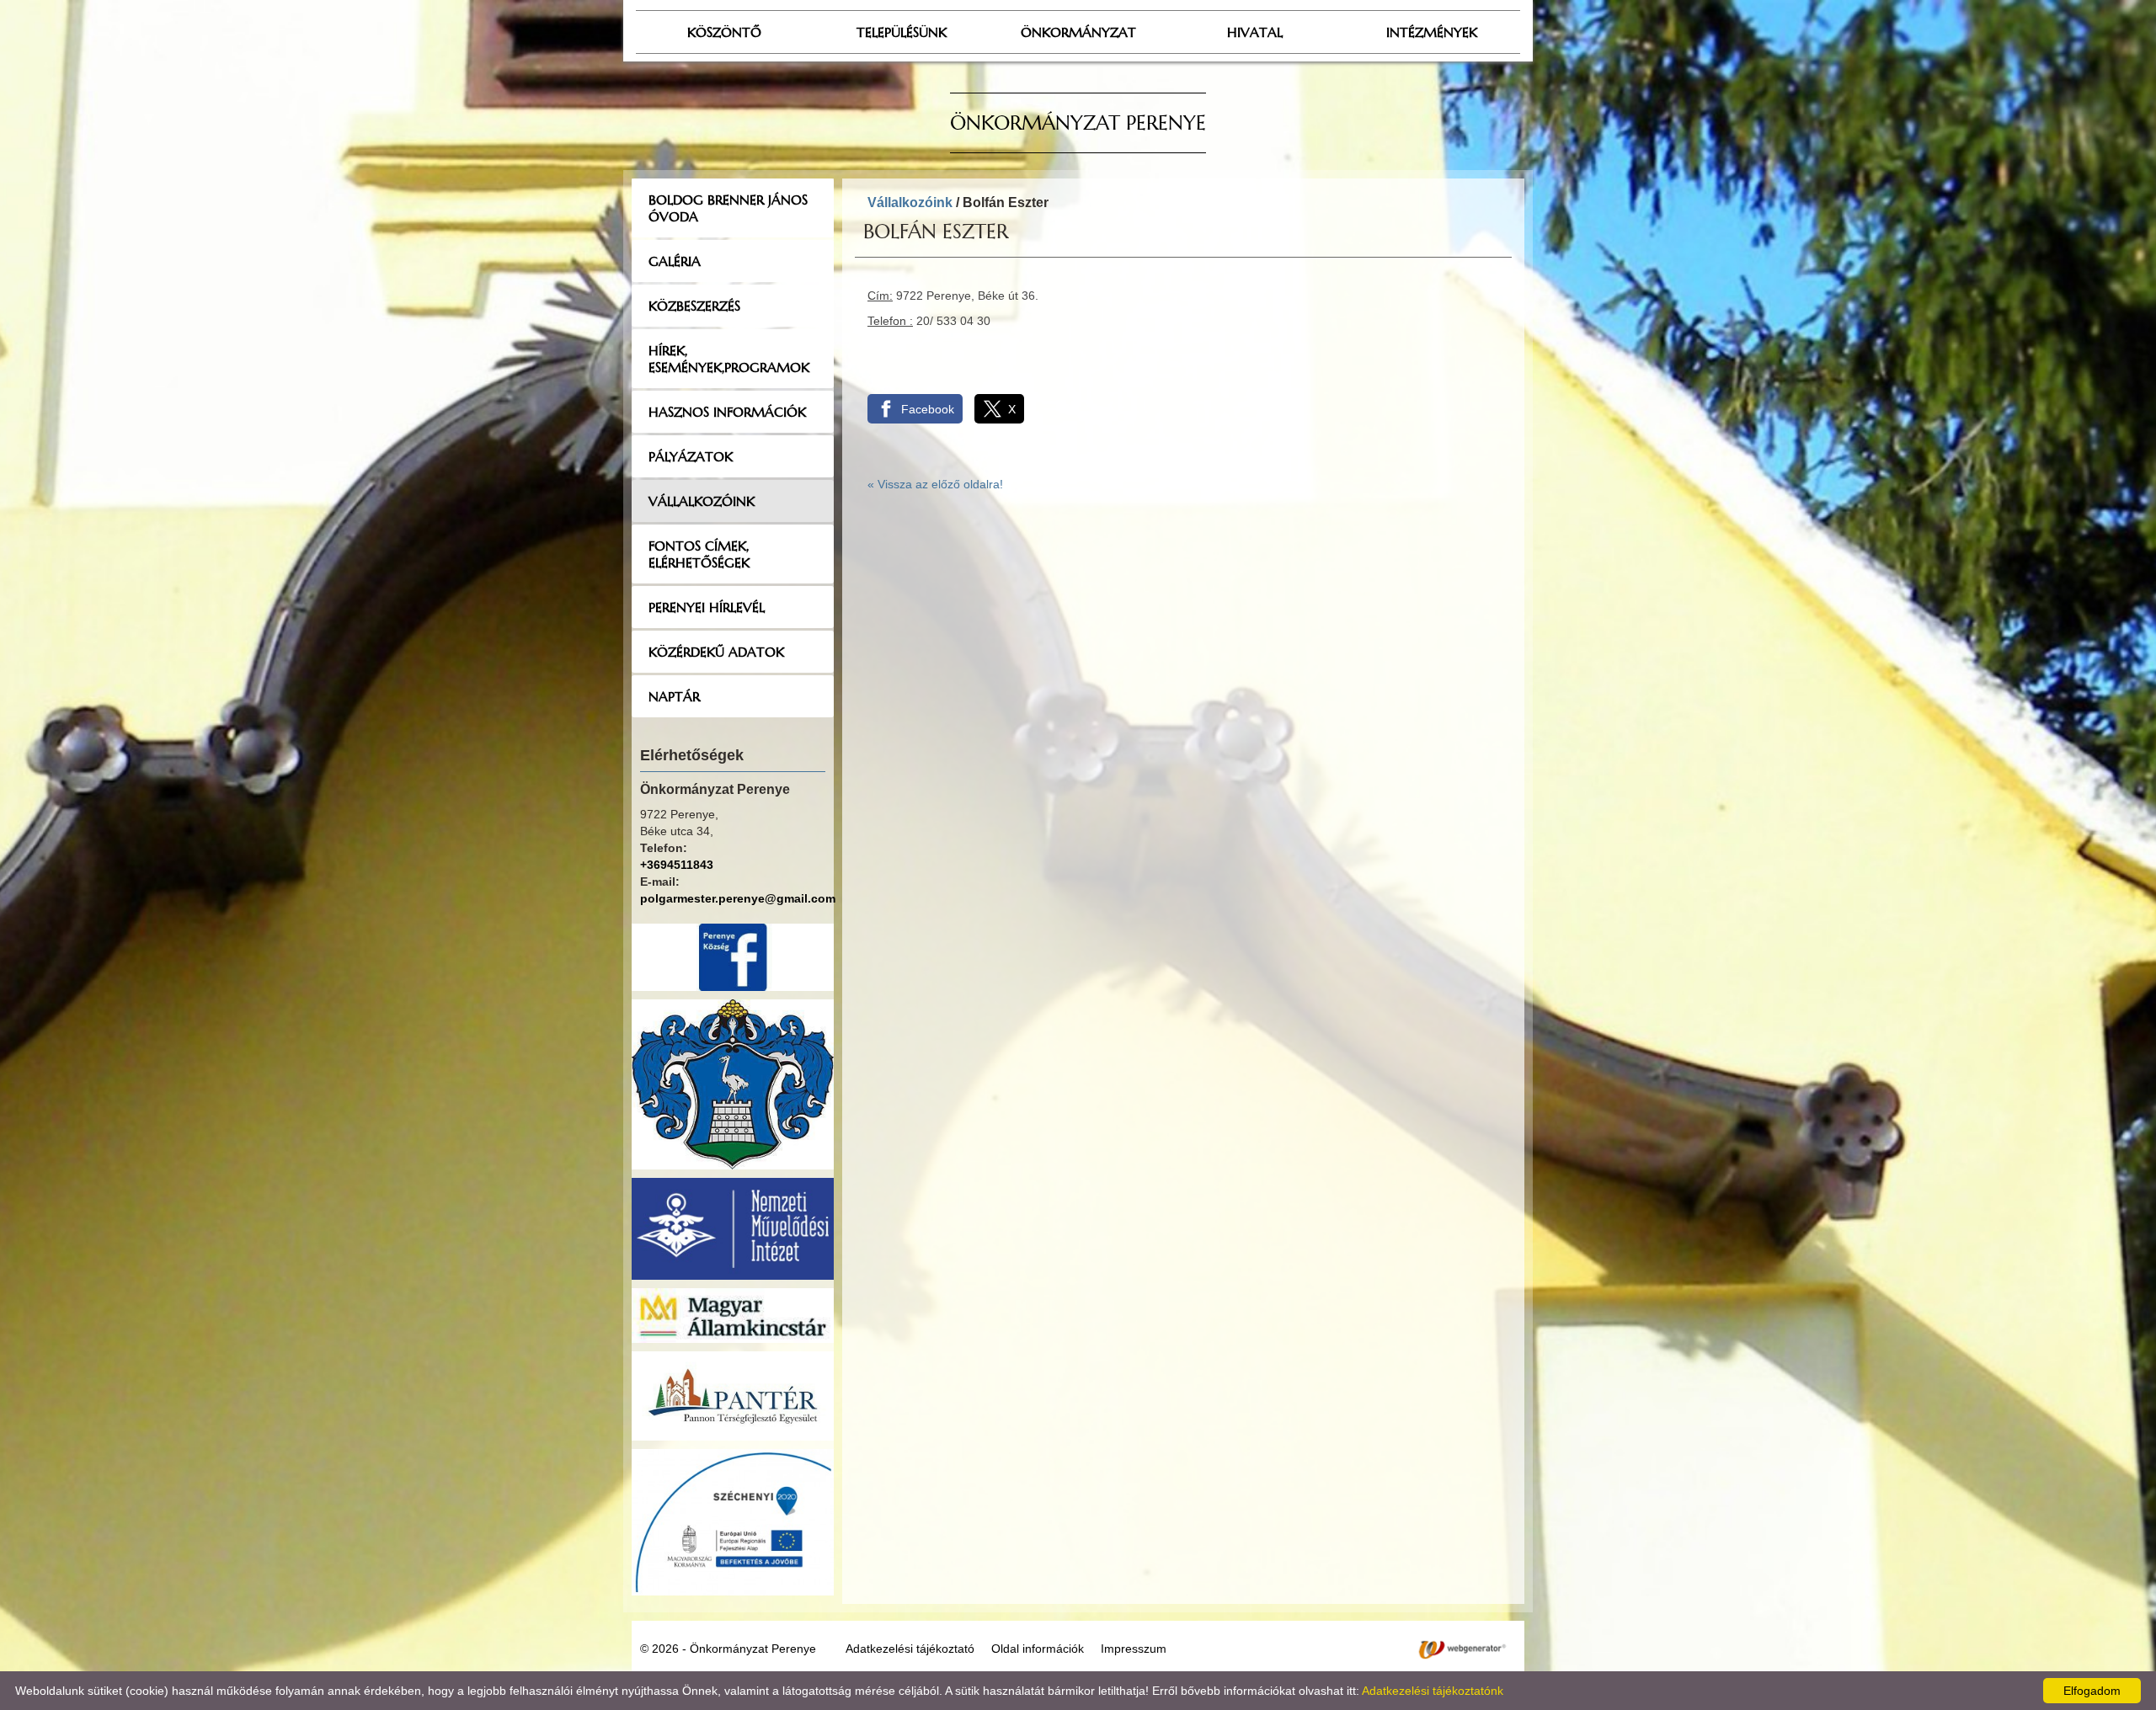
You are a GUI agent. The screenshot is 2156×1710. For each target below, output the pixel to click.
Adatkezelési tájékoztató (910, 1649)
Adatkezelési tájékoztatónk (1433, 1691)
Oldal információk (1038, 1649)
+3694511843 (677, 865)
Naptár (674, 696)
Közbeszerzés (694, 306)
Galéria (675, 261)
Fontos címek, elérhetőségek (699, 554)
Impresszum (1134, 1649)
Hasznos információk (727, 412)
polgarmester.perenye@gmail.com (738, 898)
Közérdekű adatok (716, 652)
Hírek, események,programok (729, 359)
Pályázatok (691, 456)
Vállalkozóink (702, 501)
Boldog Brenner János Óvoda (728, 208)
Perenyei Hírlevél (707, 607)
